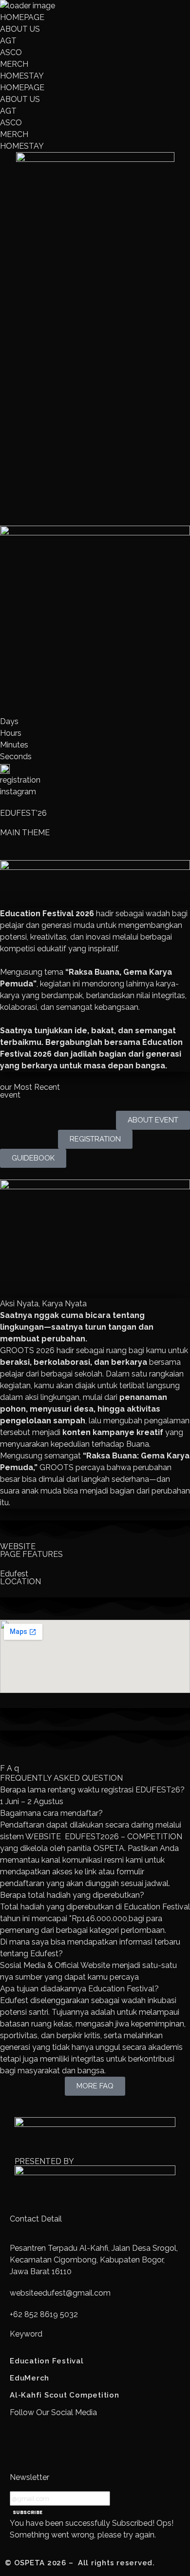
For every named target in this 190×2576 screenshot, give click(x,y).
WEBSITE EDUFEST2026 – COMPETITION (104, 1837)
